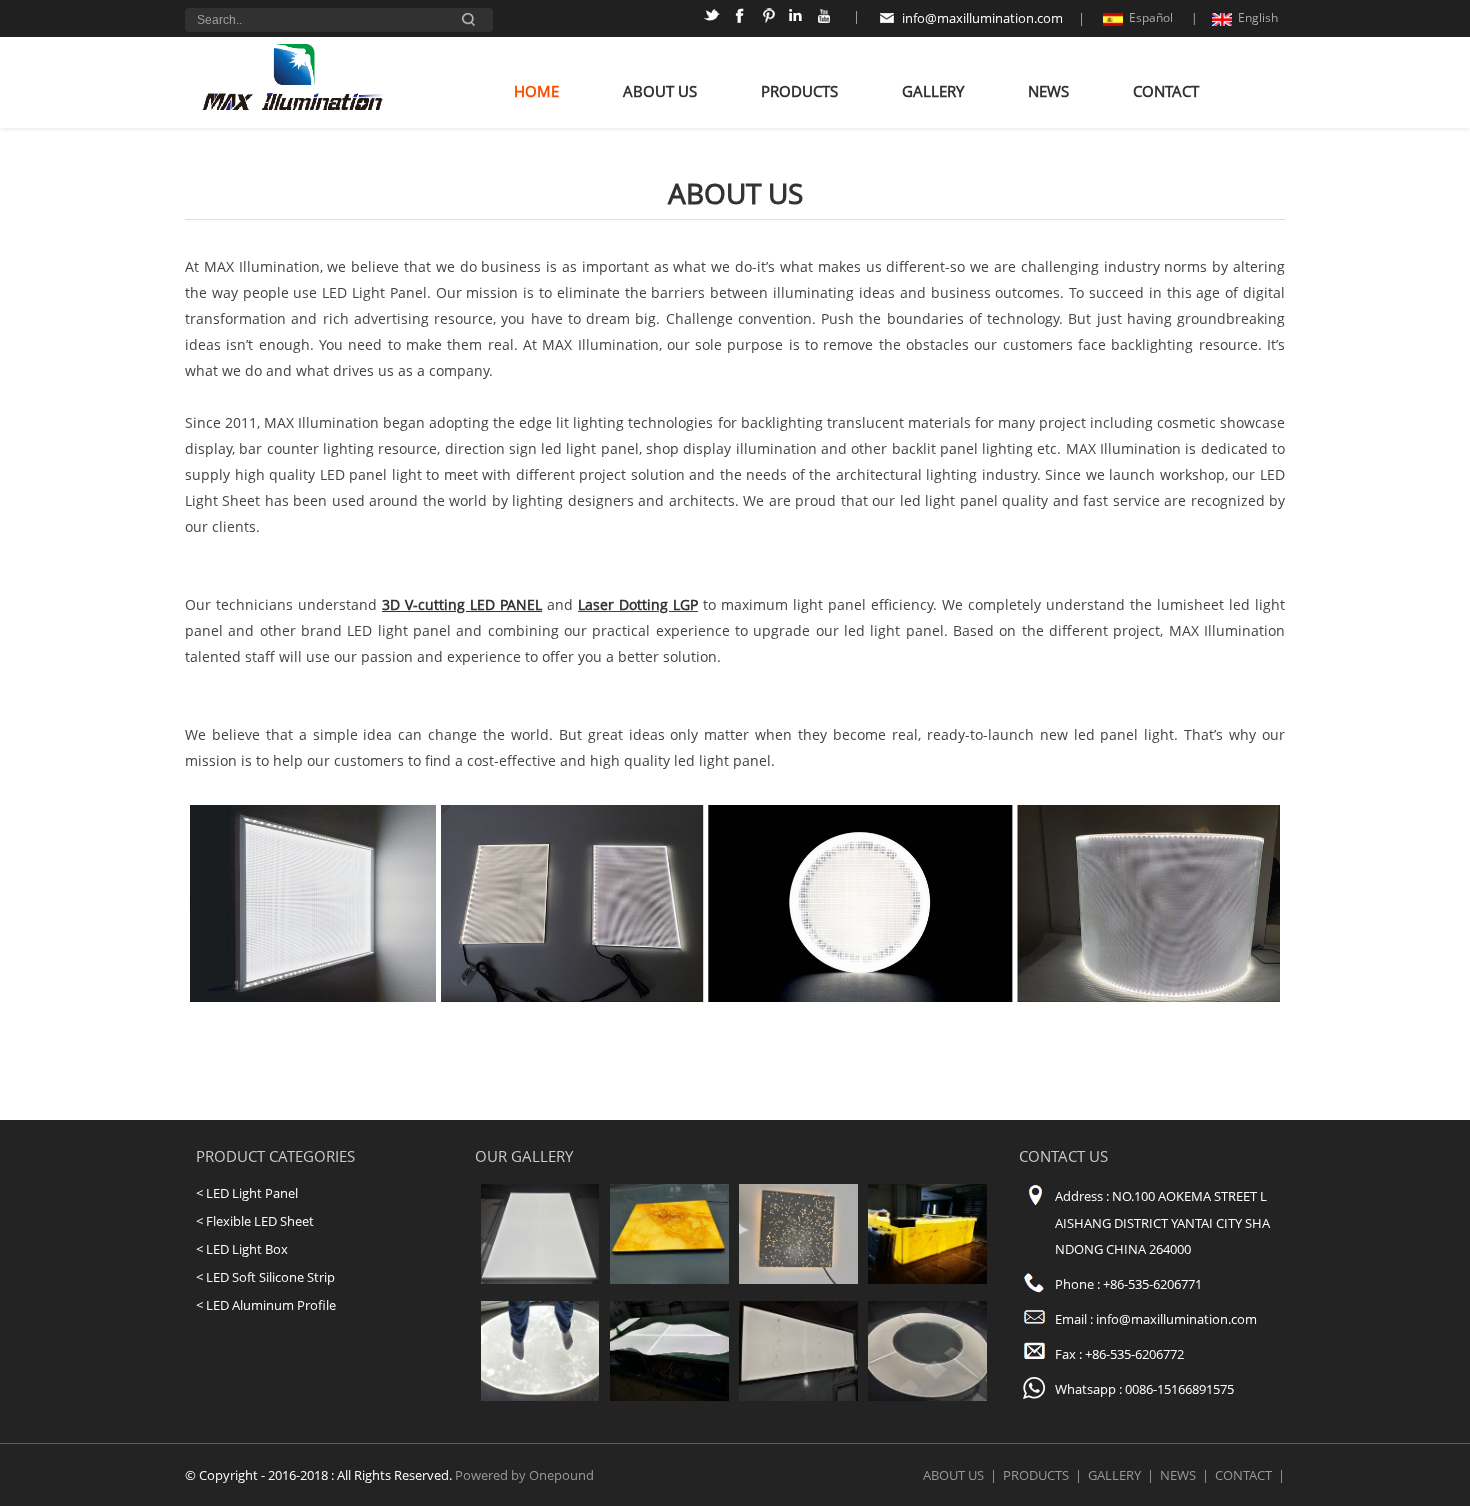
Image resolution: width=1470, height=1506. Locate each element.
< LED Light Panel (247, 1193)
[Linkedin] (798, 19)
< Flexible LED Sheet (255, 1221)
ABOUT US (660, 91)
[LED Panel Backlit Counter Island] (669, 1396)
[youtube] (826, 19)
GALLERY (933, 91)
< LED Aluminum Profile (266, 1305)
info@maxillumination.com (982, 18)
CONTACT (1166, 91)
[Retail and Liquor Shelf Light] (540, 1279)
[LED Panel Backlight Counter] (927, 1279)
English (1258, 17)
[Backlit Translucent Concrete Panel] (798, 1279)
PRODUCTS (799, 91)
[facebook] (742, 19)
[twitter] (714, 19)
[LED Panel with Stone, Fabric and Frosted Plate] (669, 1279)
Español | (1163, 17)
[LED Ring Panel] (927, 1396)
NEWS (1048, 91)
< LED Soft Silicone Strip (265, 1277)
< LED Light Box (242, 1249)
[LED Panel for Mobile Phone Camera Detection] (798, 1396)
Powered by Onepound (524, 1475)
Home (536, 91)
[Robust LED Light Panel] (540, 1396)
